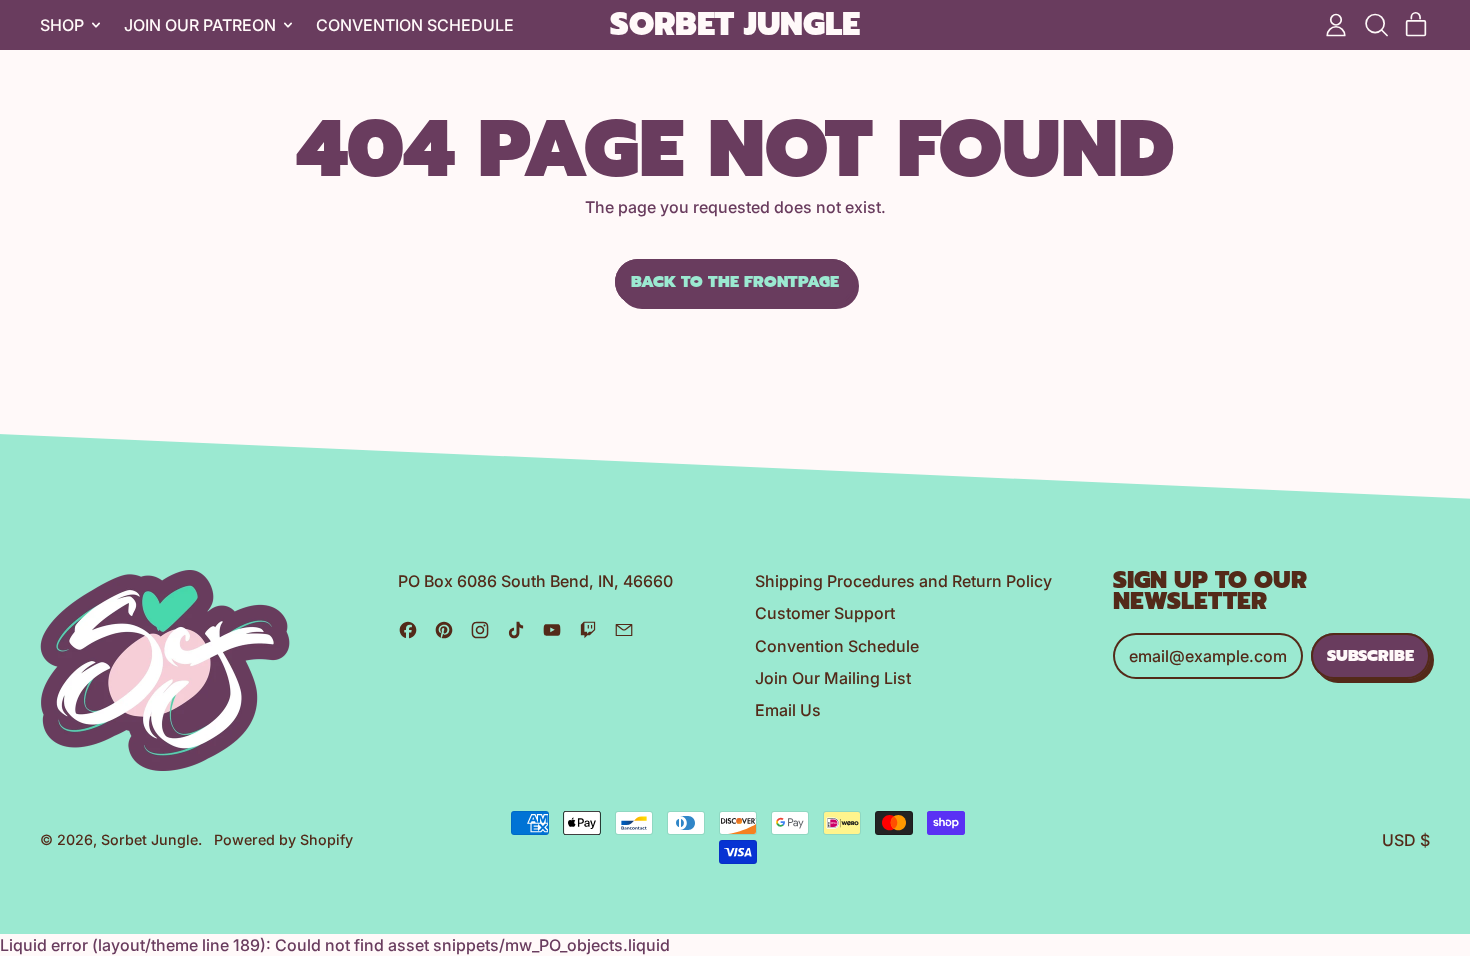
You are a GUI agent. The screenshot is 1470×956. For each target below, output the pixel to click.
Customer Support (825, 613)
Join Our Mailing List (833, 678)
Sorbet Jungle (735, 25)
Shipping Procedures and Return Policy (903, 581)
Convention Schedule (415, 25)
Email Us (788, 710)
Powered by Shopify (283, 839)
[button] (1376, 25)
